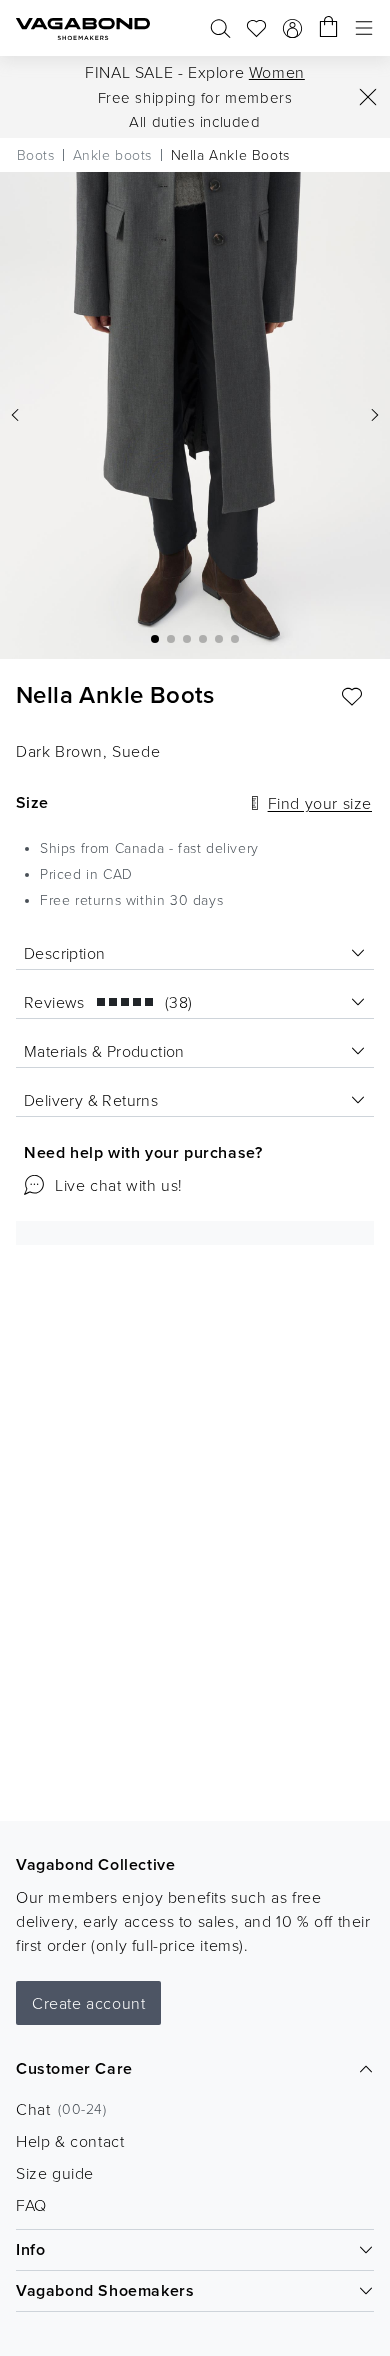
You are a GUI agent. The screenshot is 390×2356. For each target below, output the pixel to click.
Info (30, 2249)
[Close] (368, 97)
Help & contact (70, 2141)
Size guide (55, 2173)
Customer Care (74, 2068)
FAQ (31, 2205)
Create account (88, 2003)
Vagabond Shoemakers (105, 2290)
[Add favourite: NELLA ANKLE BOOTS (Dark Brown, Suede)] (352, 697)
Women (277, 72)
